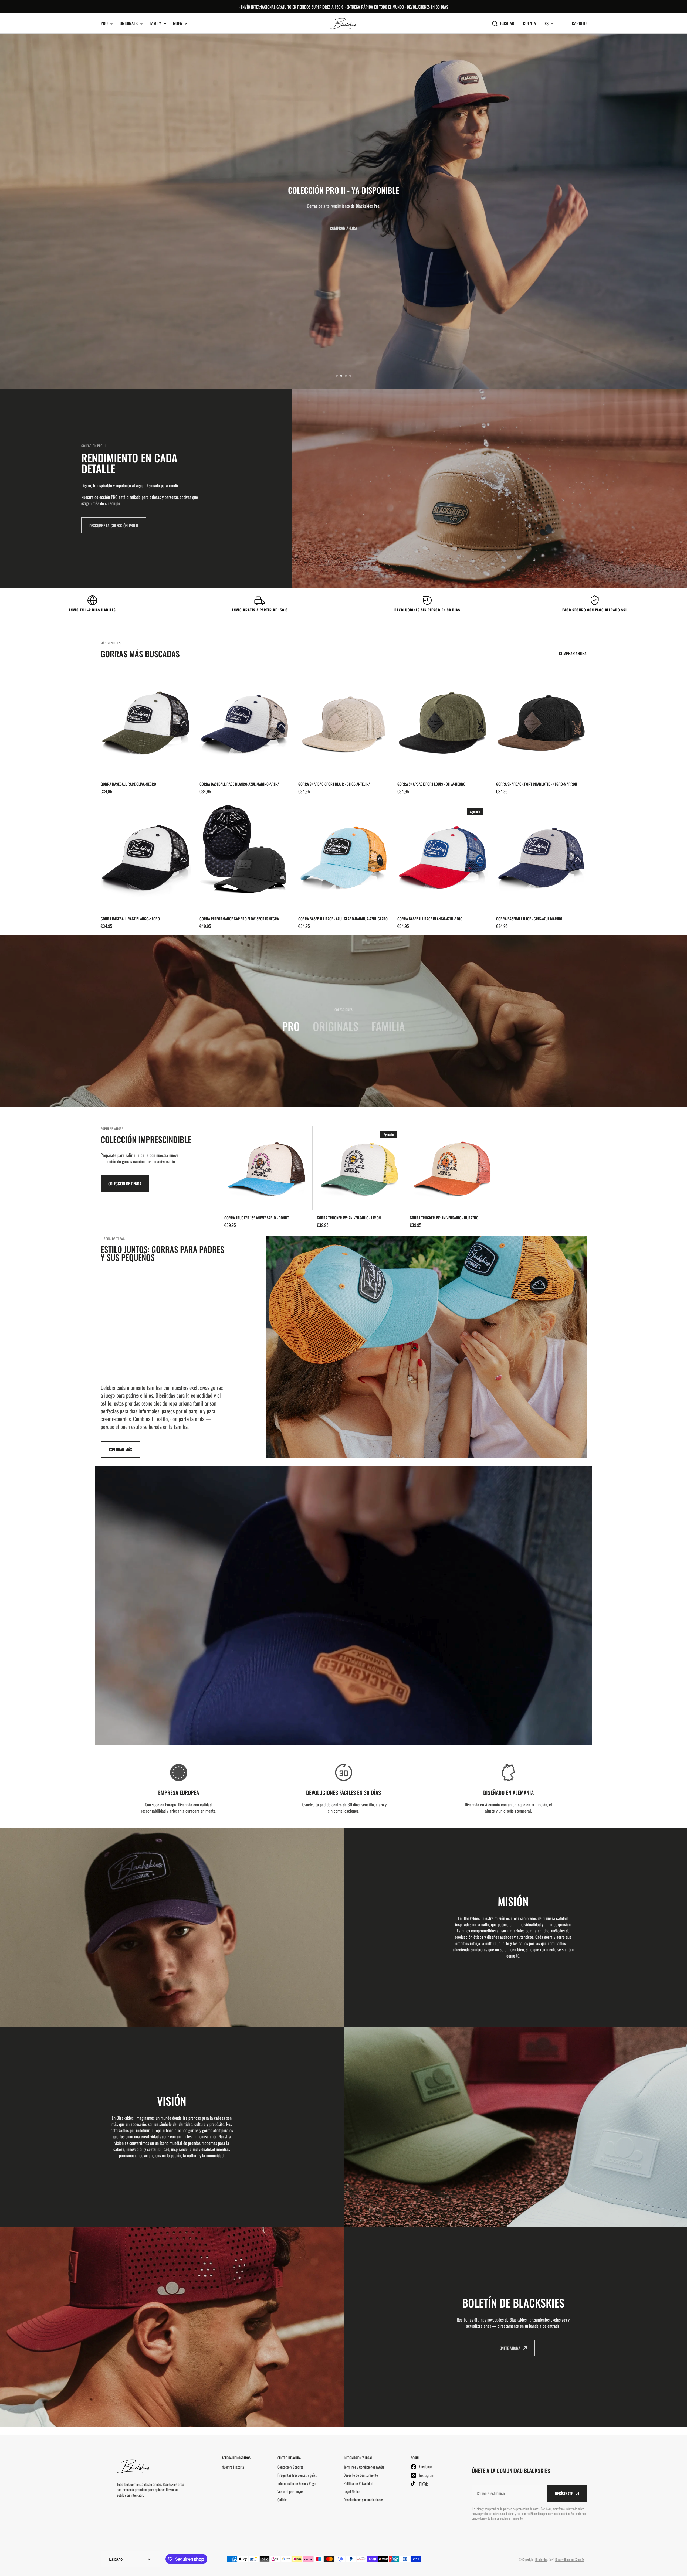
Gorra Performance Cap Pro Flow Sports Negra (239, 919)
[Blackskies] (344, 24)
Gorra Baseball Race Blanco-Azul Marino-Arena (239, 784)
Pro (104, 23)
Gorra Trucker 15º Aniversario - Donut (257, 1218)
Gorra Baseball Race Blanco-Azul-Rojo (430, 919)
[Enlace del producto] (146, 732)
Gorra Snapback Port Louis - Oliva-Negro (431, 784)
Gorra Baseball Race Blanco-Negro (130, 919)
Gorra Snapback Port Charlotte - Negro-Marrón (537, 784)
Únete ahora (510, 2348)
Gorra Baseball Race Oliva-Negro (128, 784)
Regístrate (564, 2493)
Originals (129, 23)
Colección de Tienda (125, 1183)
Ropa (177, 23)
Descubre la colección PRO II (114, 525)
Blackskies (541, 2559)
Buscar (507, 23)
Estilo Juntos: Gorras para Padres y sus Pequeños (163, 1253)
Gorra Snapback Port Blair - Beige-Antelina (334, 784)
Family (155, 23)
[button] (337, 376)
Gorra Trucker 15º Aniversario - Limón (349, 1218)
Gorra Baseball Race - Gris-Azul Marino (529, 919)
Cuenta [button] (529, 23)
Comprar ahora (343, 231)
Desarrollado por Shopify (570, 2559)
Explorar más (120, 1449)
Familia (388, 1026)
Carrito (579, 23)
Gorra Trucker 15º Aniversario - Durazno (444, 1218)
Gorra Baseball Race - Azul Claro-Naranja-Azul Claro (343, 919)
